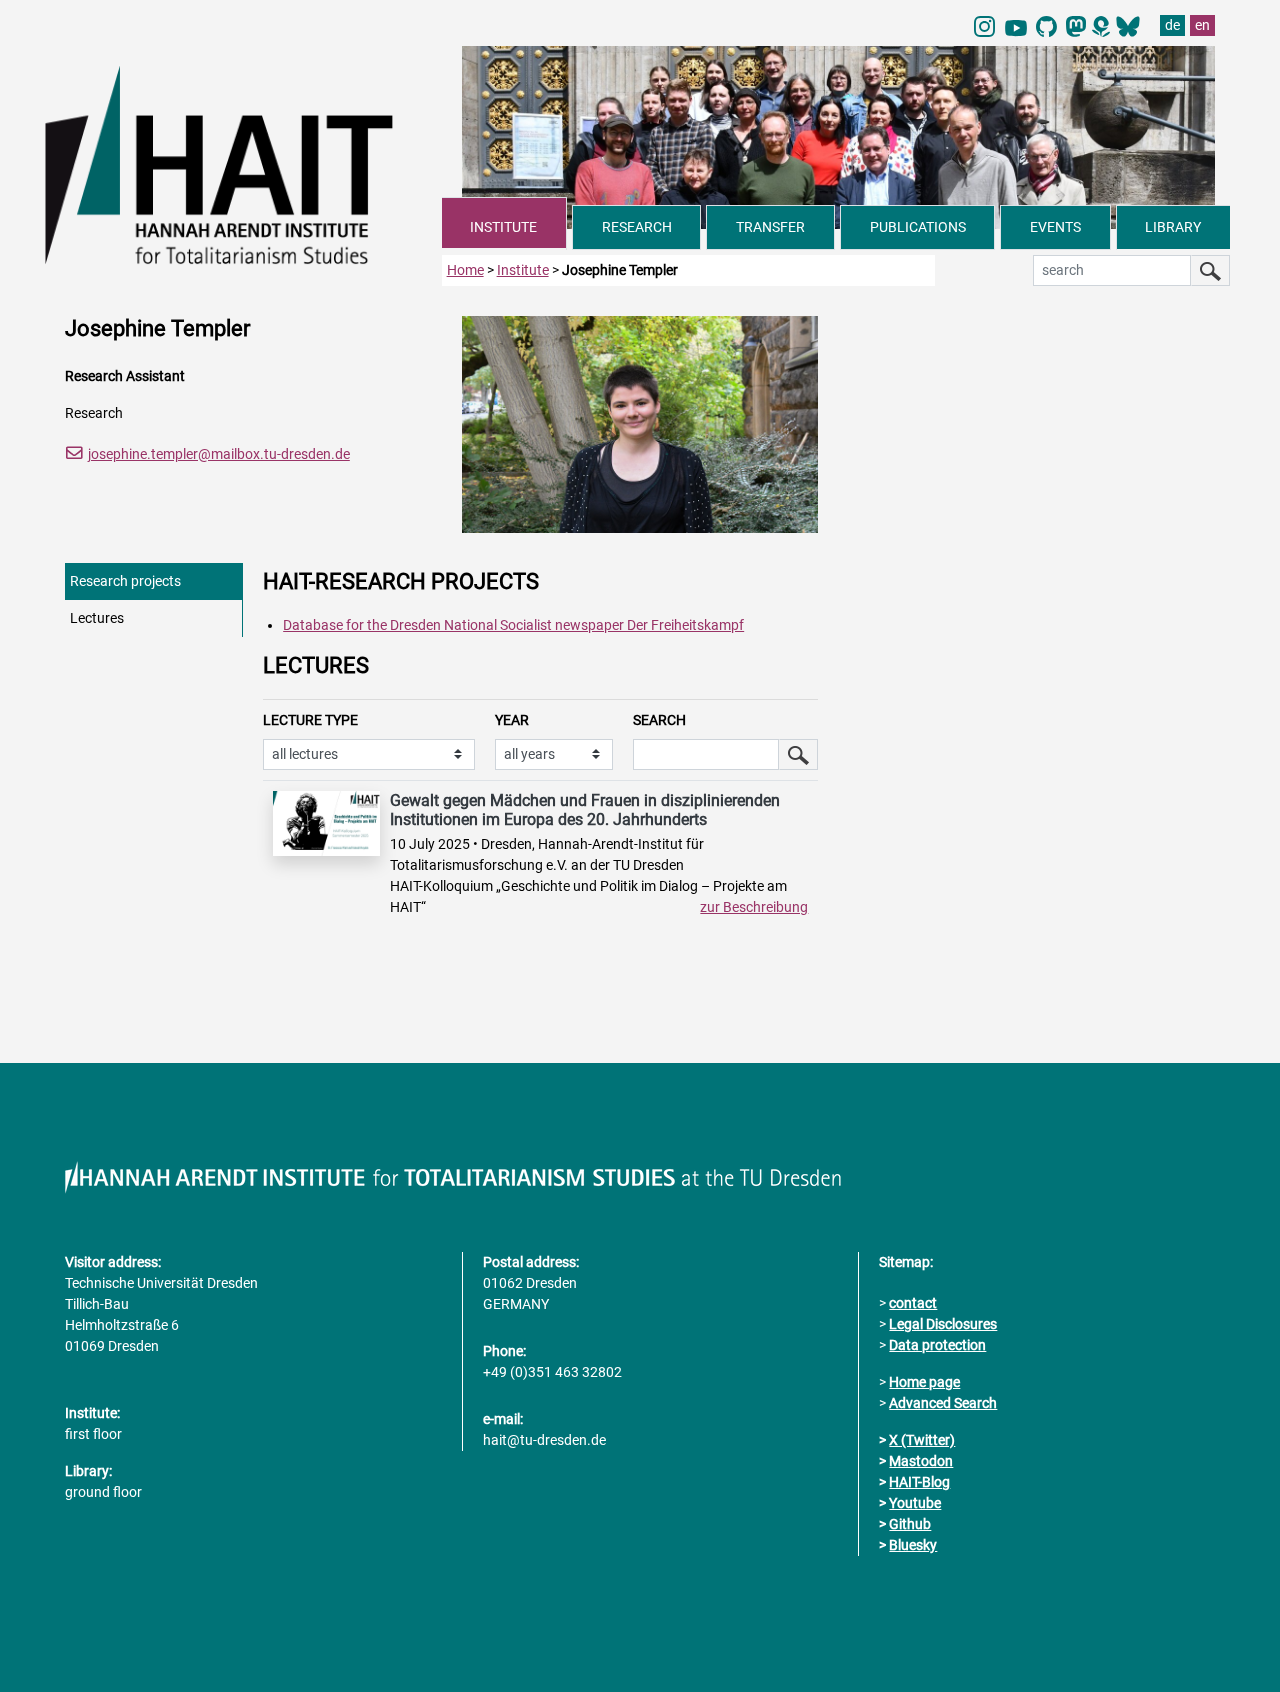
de (1172, 25)
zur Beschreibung (754, 907)
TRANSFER (770, 227)
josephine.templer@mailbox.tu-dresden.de (219, 454)
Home (465, 270)
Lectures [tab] (97, 618)
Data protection (937, 1345)
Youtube (915, 1503)
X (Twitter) (922, 1440)
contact (913, 1303)
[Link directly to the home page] (243, 164)
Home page (924, 1382)
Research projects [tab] (125, 581)
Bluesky (913, 1545)
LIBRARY (1173, 227)
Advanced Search (943, 1403)
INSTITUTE (503, 227)
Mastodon (921, 1461)
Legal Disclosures (943, 1324)
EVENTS (1055, 227)
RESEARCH (637, 227)
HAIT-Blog (919, 1482)
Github (910, 1524)
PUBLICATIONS (918, 227)
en (1202, 25)
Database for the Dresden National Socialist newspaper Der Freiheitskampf (513, 625)
